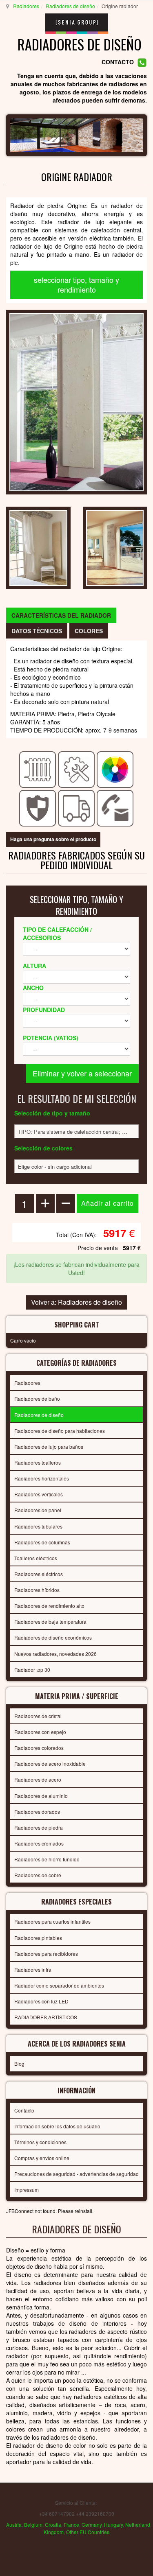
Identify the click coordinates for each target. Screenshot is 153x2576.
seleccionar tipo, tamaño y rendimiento (76, 284)
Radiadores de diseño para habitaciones (60, 1431)
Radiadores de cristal (38, 1716)
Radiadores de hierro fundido (47, 1859)
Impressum (27, 2190)
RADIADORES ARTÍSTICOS (46, 2017)
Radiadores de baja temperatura (50, 1621)
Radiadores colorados (39, 1748)
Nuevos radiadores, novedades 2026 (55, 1654)
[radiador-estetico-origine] (38, 547)
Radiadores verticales (39, 1494)
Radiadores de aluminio (41, 1796)
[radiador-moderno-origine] (115, 547)
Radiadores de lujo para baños (49, 1447)
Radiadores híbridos (37, 1590)
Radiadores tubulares (38, 1526)
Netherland (138, 2525)
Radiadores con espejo (40, 1732)
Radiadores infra (33, 1969)
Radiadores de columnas (42, 1542)
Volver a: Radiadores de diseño (76, 1302)
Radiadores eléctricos (39, 1574)
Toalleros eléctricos (36, 1558)
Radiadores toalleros (38, 1462)
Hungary (113, 2525)
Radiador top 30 (32, 1670)
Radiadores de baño (37, 1398)
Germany (92, 2525)
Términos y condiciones (40, 2142)
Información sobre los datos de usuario (57, 2126)
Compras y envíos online (42, 2158)
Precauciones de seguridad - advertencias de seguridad (76, 2174)
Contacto (24, 2110)
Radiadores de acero (38, 1779)
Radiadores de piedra (39, 1827)
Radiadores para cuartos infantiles (52, 1921)
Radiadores (26, 6)
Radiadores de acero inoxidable (50, 1764)
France (71, 2525)
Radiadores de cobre (38, 1875)
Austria (14, 2525)
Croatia (53, 2525)
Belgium (33, 2525)
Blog (19, 2063)
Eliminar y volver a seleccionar (82, 1073)
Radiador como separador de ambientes (59, 1985)
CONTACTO (118, 62)
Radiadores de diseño (70, 6)
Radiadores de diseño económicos (53, 1637)
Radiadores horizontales (42, 1478)
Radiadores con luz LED (41, 2001)
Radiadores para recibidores (46, 1954)
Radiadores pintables (38, 1938)
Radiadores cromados (39, 1843)
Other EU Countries (88, 2532)
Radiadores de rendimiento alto (49, 1606)
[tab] (61, 615)
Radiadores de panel (38, 1510)
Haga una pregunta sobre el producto (53, 839)
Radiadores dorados (37, 1812)
